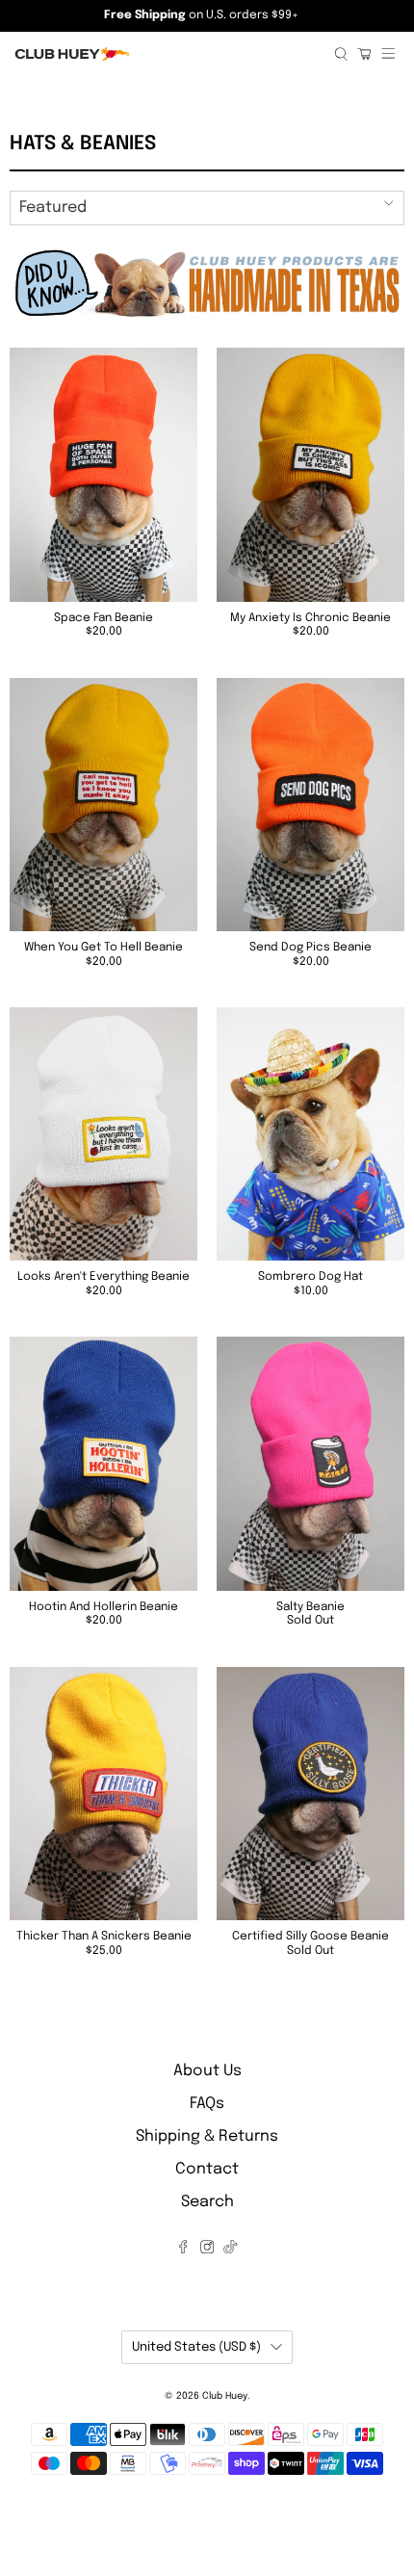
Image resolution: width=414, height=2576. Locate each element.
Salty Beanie (310, 1607)
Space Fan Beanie (103, 618)
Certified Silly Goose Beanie (310, 1937)
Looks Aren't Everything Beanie (103, 1277)
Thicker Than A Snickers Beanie (104, 1937)
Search (207, 2202)
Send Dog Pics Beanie (310, 948)
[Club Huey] (167, 54)
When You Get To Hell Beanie (103, 948)
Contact (207, 2169)
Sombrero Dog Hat (310, 1277)
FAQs (207, 2104)
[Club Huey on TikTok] (230, 2249)
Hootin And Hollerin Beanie (103, 1607)
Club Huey (225, 2396)
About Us (207, 2071)
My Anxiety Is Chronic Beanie (310, 618)
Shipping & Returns (207, 2136)
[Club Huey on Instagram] (207, 2249)
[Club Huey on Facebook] (183, 2249)
